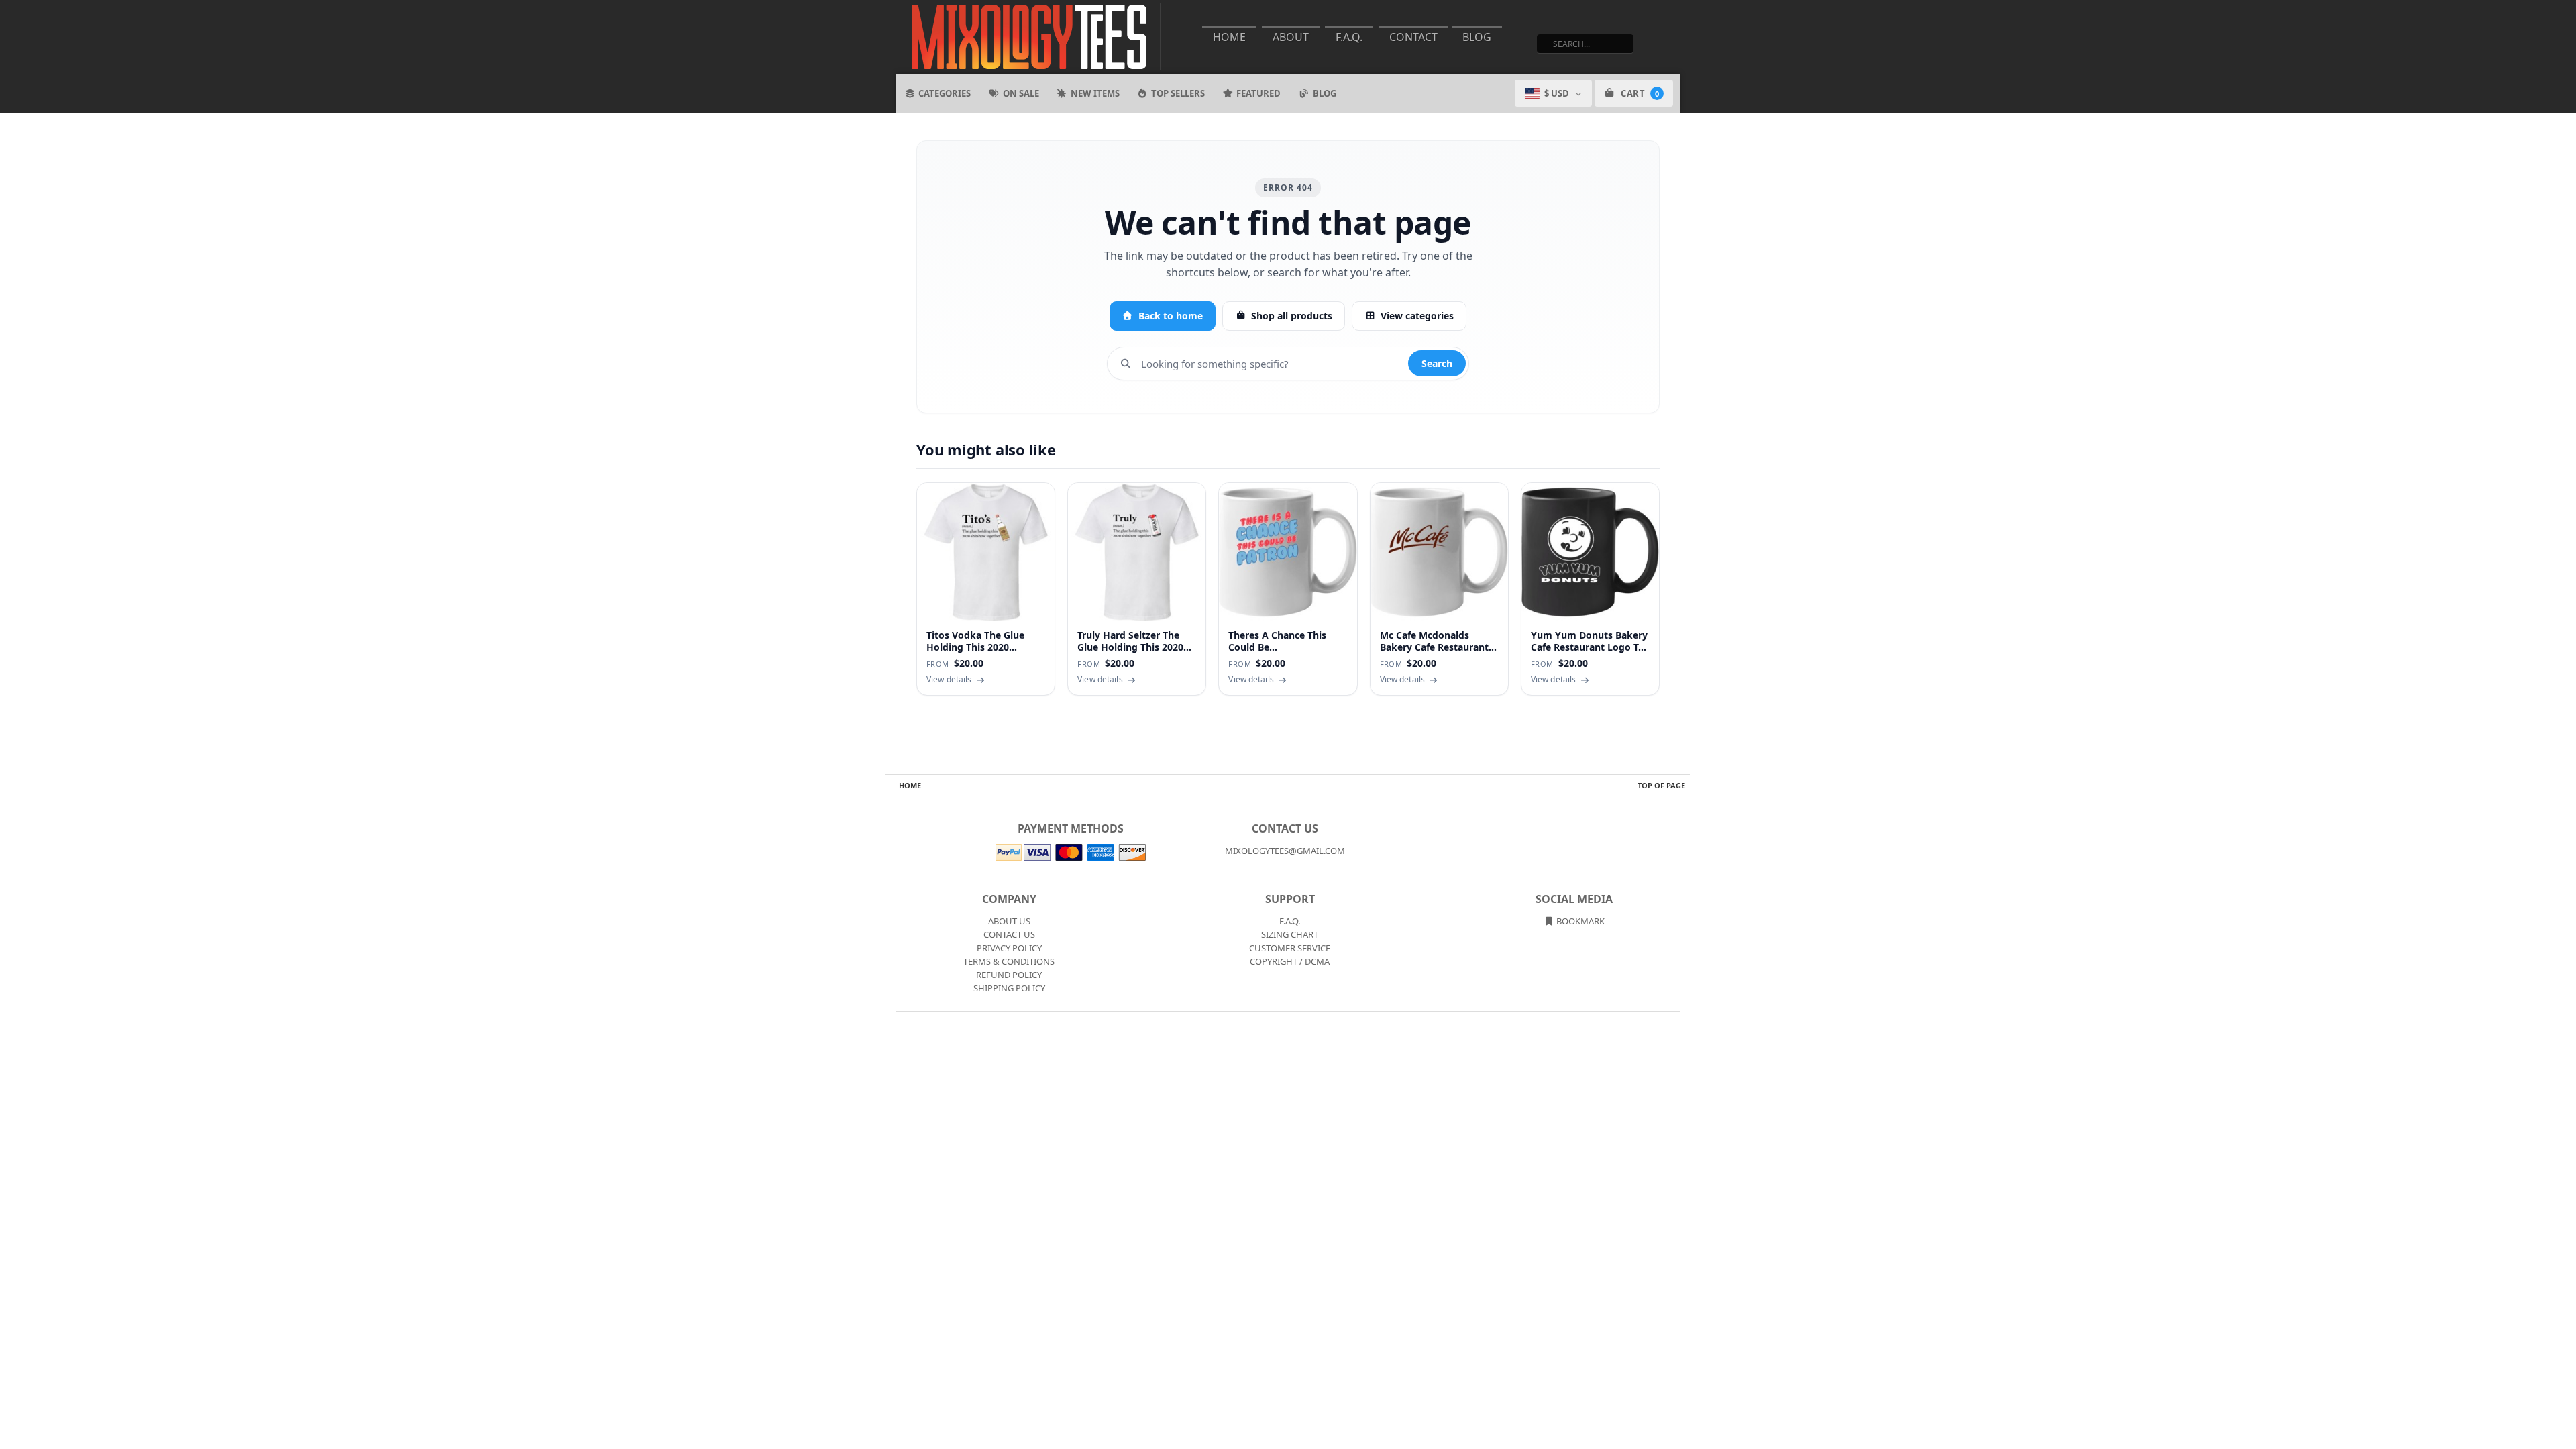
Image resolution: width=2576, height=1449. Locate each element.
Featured (1258, 93)
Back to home (1171, 316)
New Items (1095, 93)
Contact (1413, 37)
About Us (1009, 921)
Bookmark (1579, 921)
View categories (1417, 316)
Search (1437, 363)
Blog (1477, 37)
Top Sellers (1178, 93)
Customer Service (1290, 948)
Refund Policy (1009, 975)
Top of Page (1661, 785)
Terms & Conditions (1009, 961)
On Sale (1021, 93)
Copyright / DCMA (1290, 961)
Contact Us (1009, 934)
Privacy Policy (1009, 948)
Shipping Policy (1009, 988)
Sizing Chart (1290, 934)
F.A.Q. (1349, 37)
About (1291, 37)
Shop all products (1292, 316)
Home (1229, 37)
